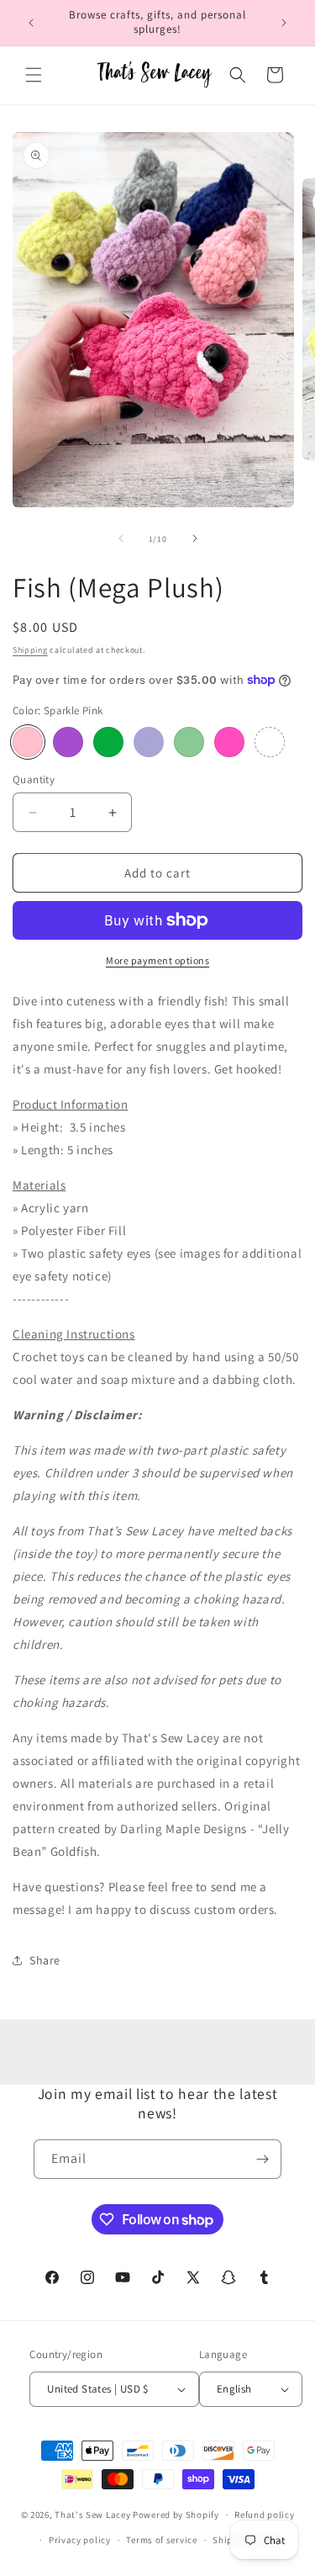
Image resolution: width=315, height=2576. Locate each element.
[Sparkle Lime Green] (108, 742)
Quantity (34, 779)
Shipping (30, 650)
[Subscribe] (262, 2159)
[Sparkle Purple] (68, 742)
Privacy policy (80, 2540)
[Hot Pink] (229, 742)
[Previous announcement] (31, 23)
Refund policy (264, 2515)
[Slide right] (195, 538)
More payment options (157, 960)
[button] (34, 75)
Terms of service (161, 2540)
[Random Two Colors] (270, 742)
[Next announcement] (284, 23)
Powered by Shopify (176, 2515)
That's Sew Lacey (92, 2515)
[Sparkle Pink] (28, 742)
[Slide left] (121, 538)
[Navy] (149, 742)
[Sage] (189, 742)
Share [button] (45, 1960)
